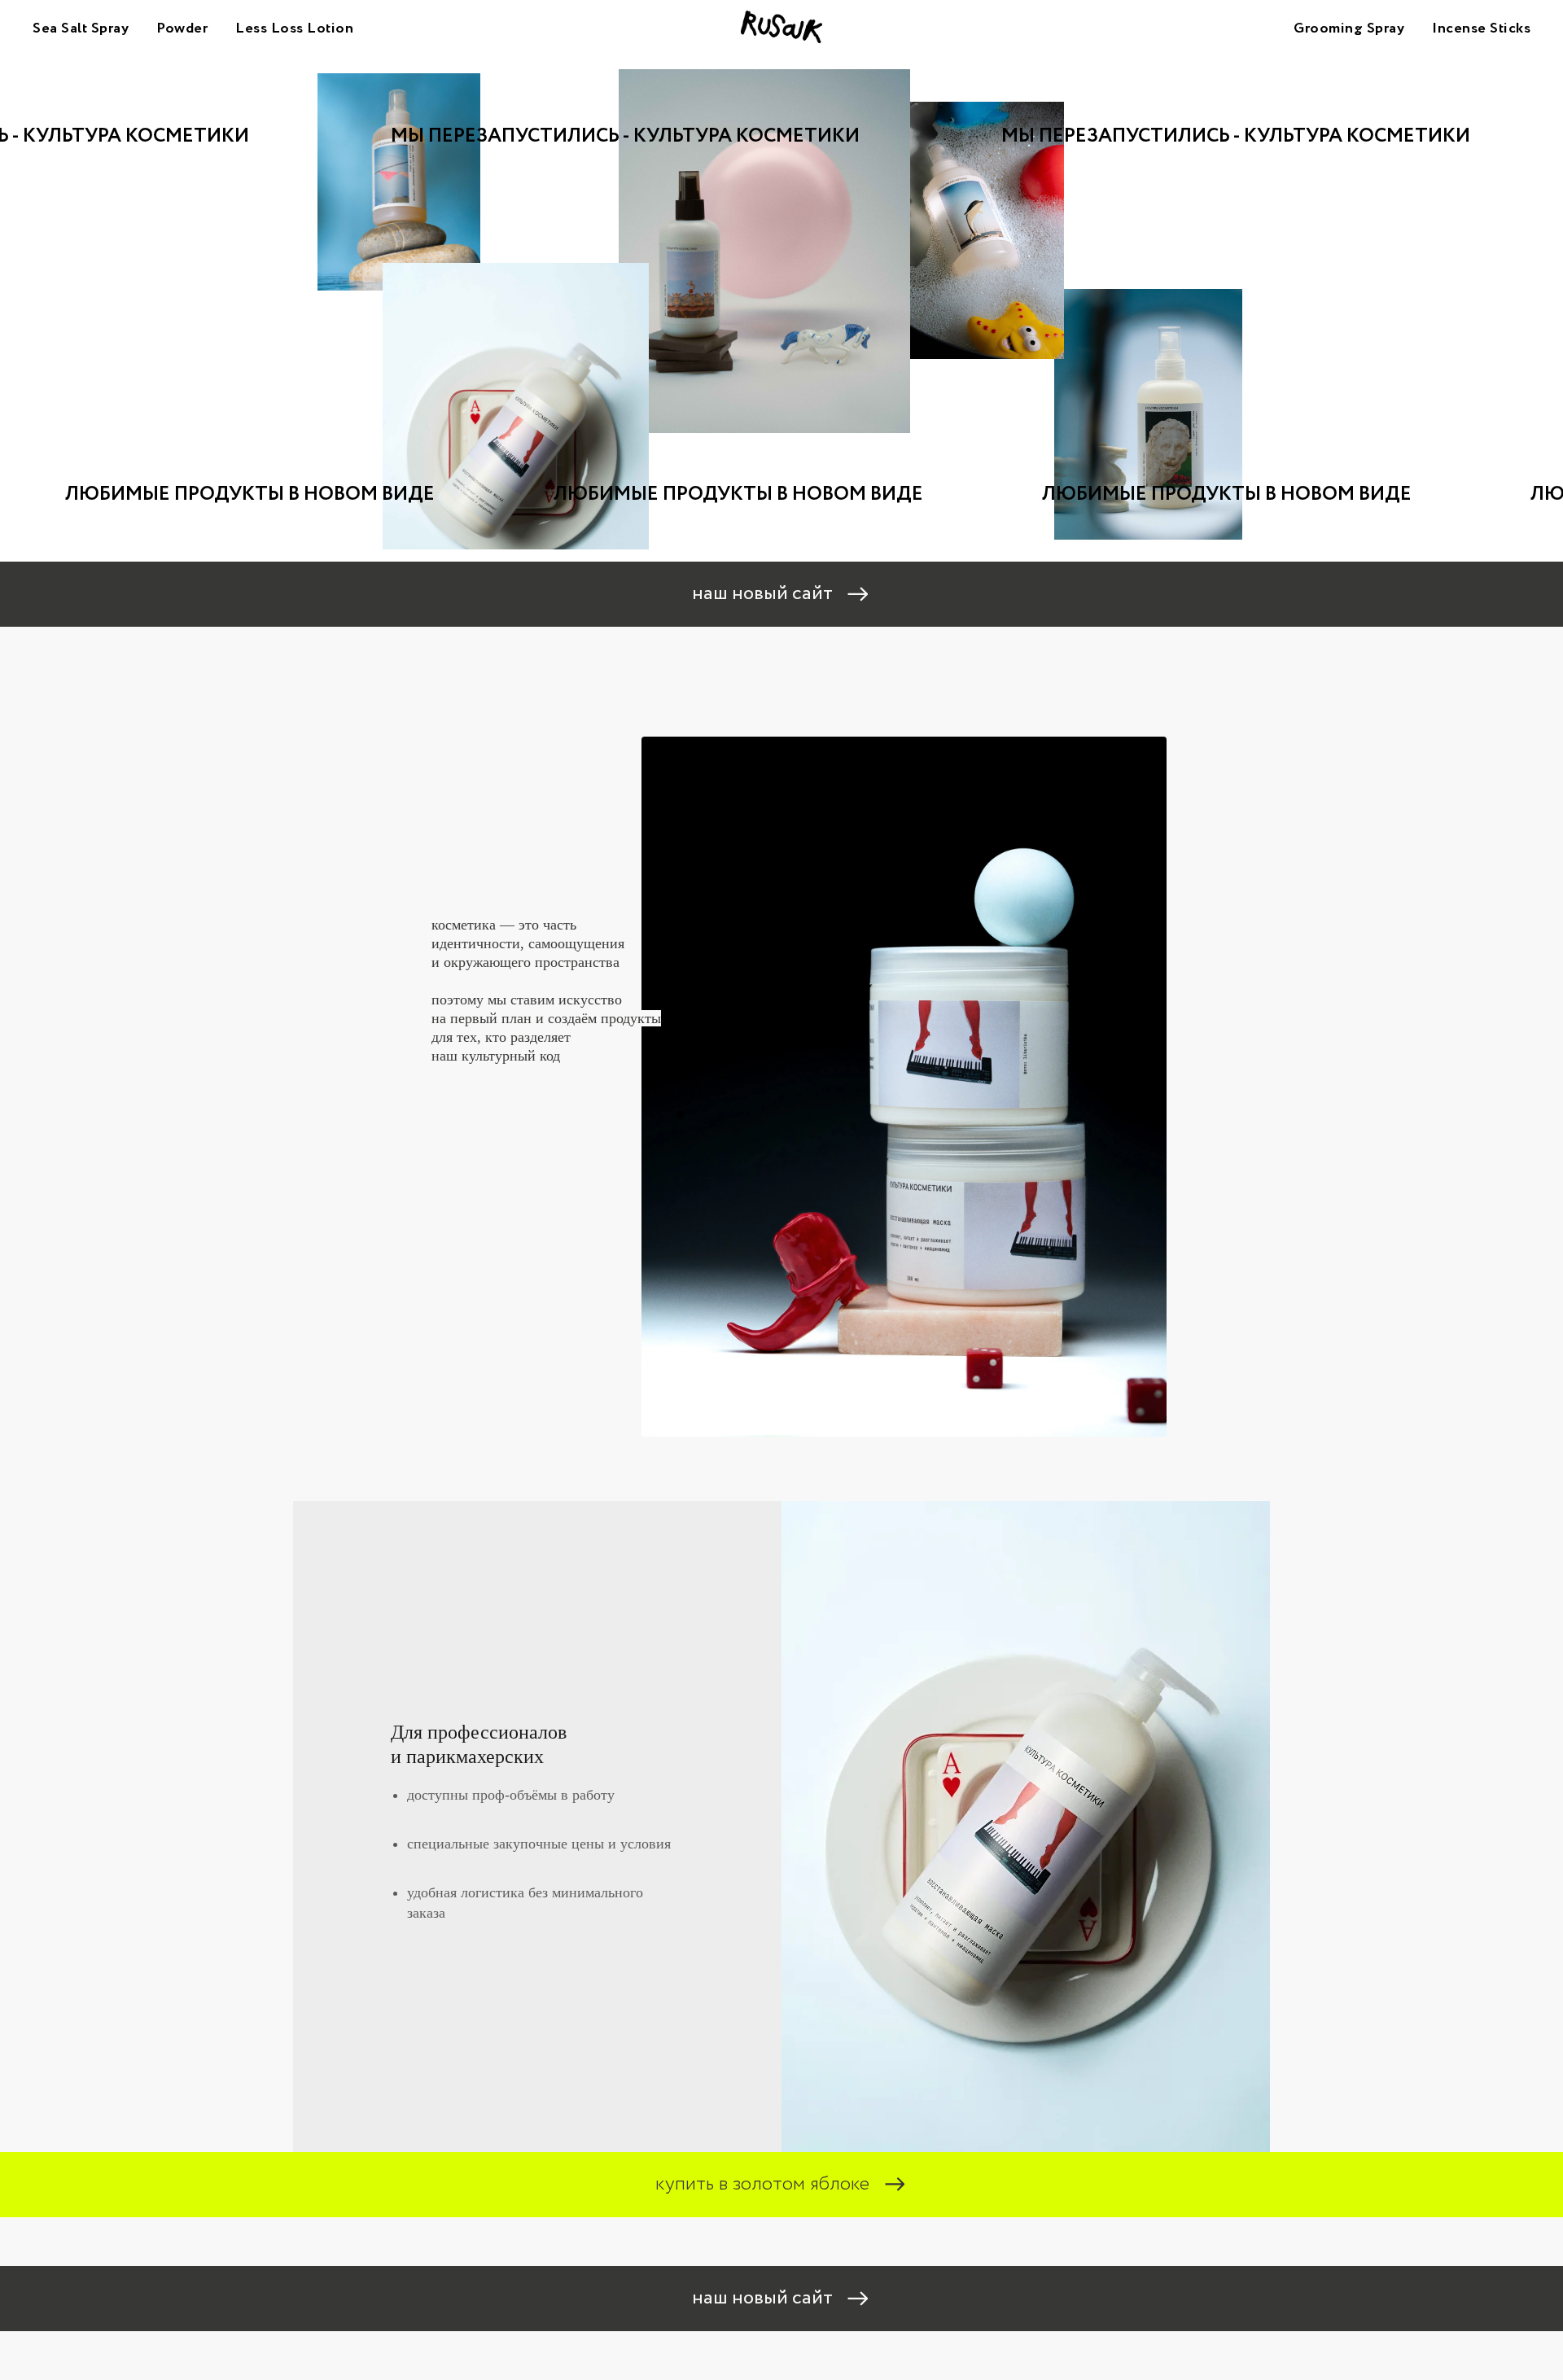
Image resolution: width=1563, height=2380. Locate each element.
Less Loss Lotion (294, 28)
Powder (182, 28)
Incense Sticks (1481, 28)
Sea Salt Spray (81, 28)
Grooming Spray (1349, 28)
